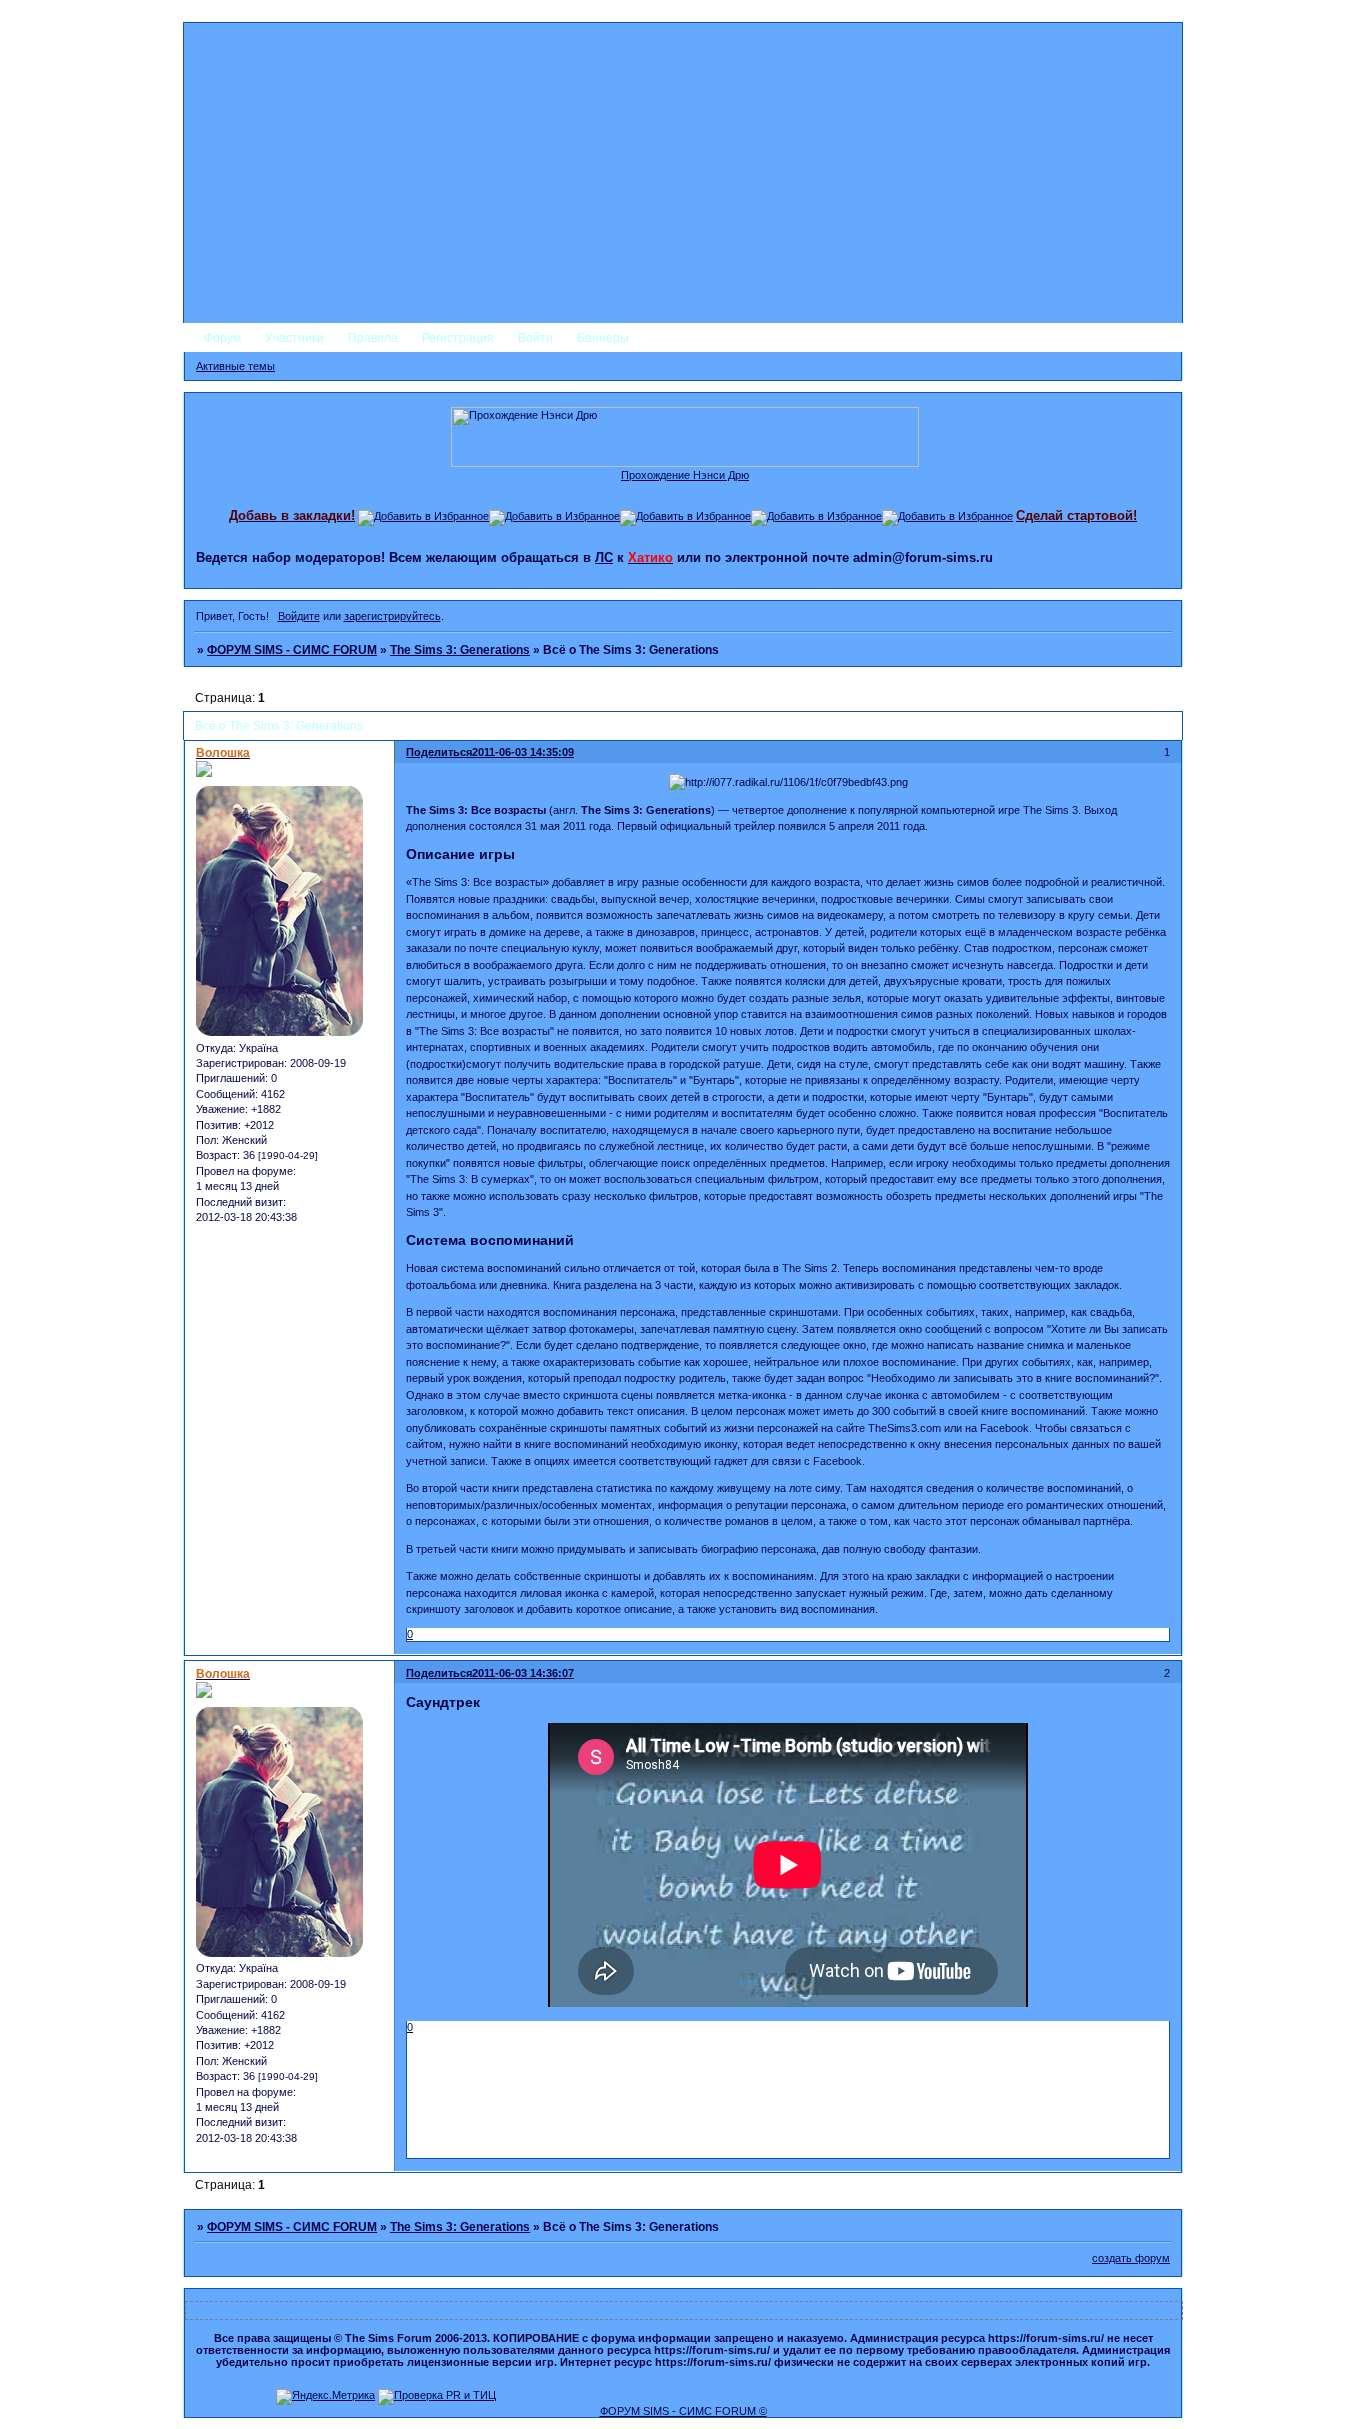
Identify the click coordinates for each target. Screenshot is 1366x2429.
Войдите (299, 616)
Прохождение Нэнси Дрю (685, 475)
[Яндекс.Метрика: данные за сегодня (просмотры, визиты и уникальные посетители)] (325, 2397)
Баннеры (603, 338)
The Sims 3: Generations (460, 650)
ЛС (604, 557)
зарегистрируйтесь (392, 616)
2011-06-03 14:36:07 (523, 1673)
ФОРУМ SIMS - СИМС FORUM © (683, 2411)
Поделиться (439, 752)
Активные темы (235, 366)
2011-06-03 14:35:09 (523, 752)
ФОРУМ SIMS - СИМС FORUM (292, 650)
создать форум (1131, 2258)
